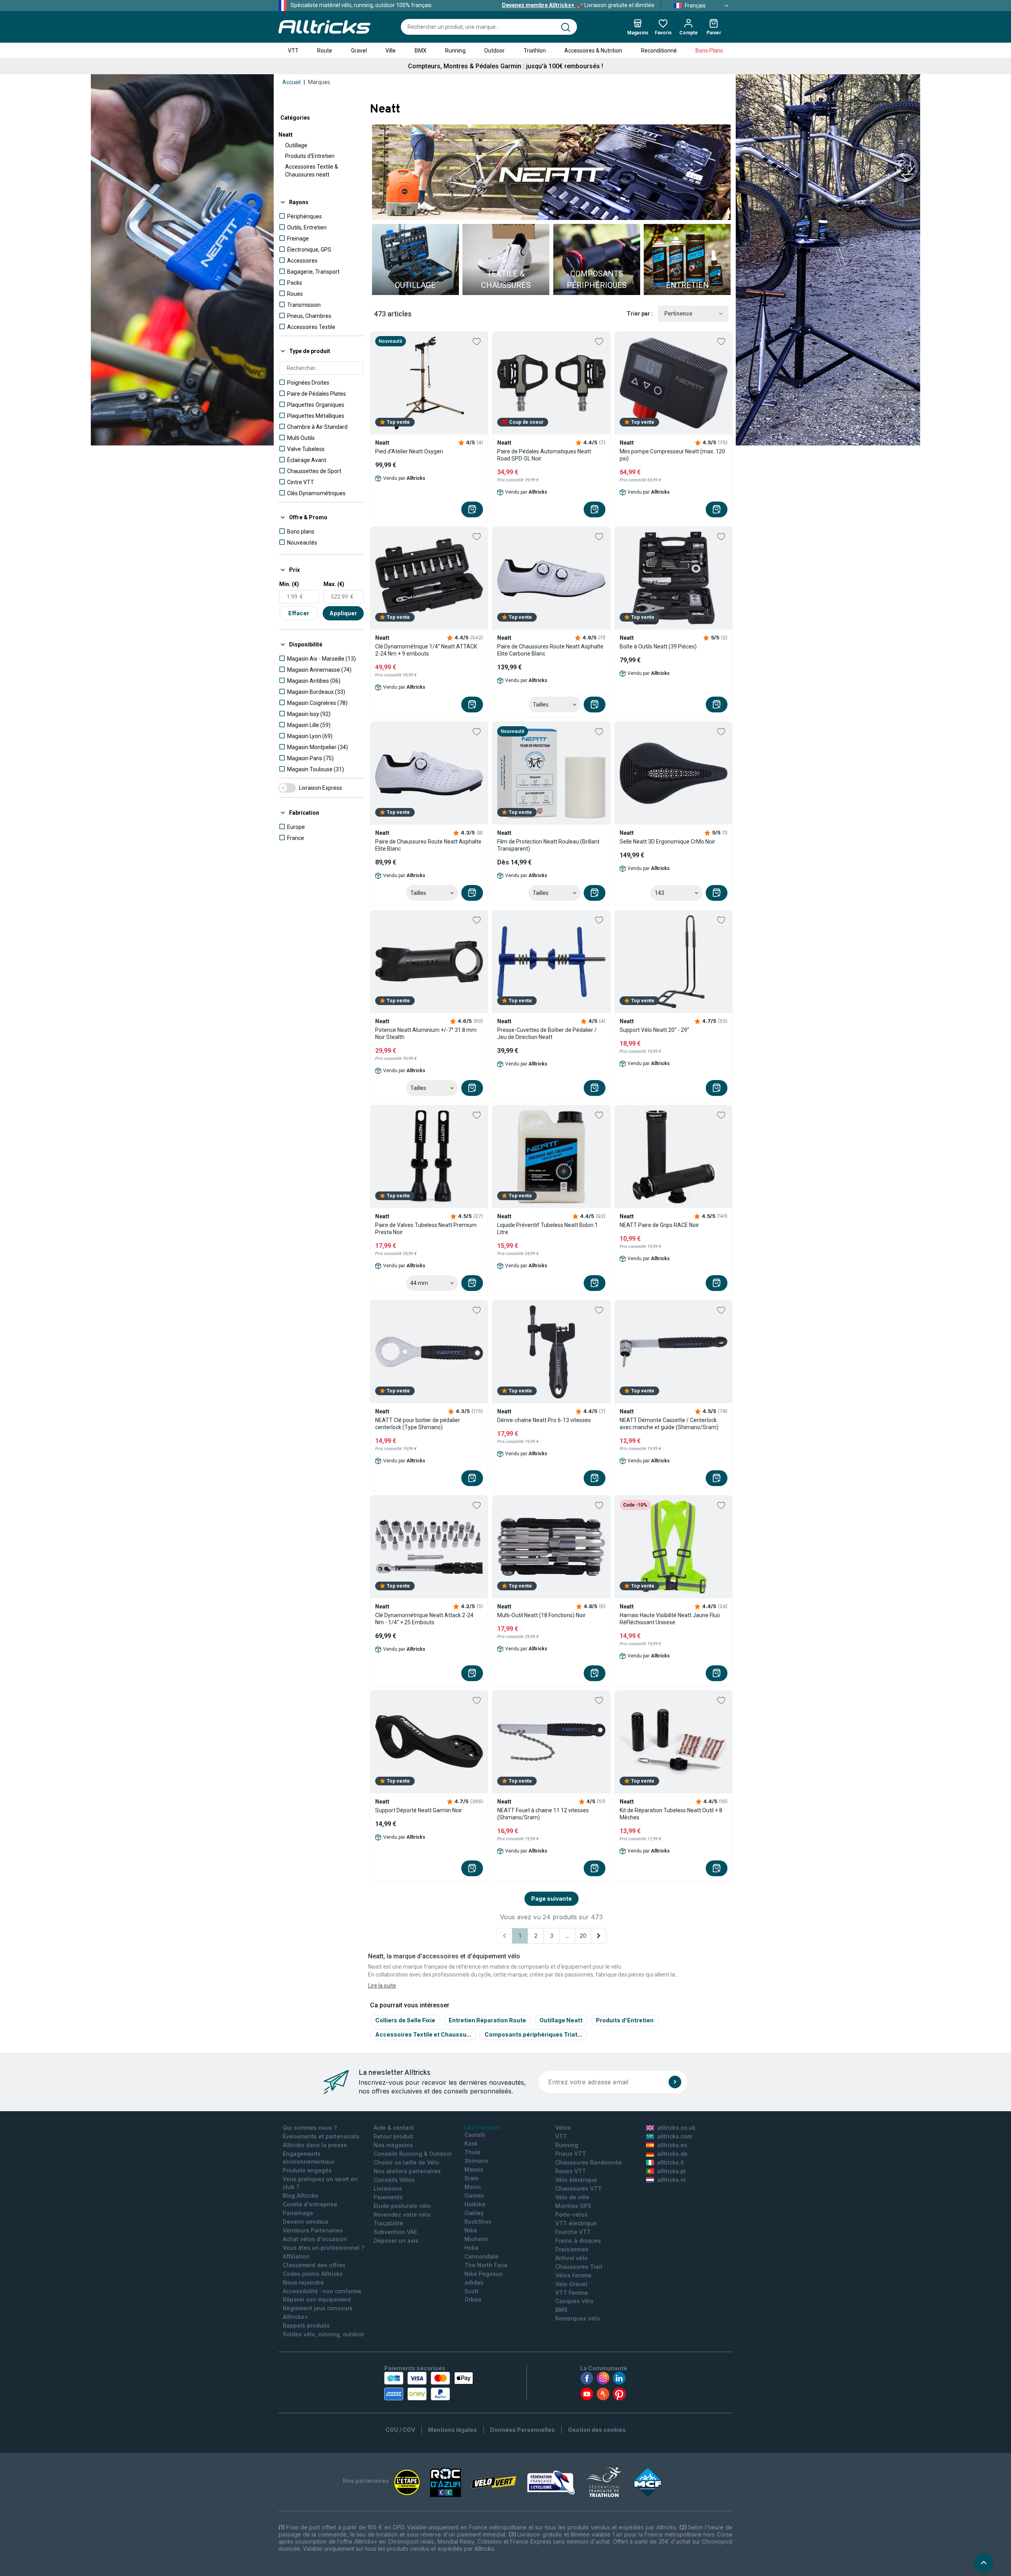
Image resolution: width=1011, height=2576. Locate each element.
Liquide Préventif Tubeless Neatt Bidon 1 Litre (548, 1229)
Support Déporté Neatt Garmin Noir (419, 1810)
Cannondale (481, 2256)
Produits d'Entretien (310, 156)
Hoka (472, 2248)
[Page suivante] (599, 1936)
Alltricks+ (296, 2317)
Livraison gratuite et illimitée (578, 5)
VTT (293, 51)
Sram (471, 2178)
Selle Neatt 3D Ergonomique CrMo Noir (667, 842)
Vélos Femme (573, 2275)
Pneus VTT (571, 2154)
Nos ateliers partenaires (407, 2171)
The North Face (486, 2265)
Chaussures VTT (579, 2188)
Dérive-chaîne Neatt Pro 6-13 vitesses (544, 1420)
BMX (421, 51)
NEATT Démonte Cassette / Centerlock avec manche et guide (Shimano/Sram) (669, 1424)
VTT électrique (576, 2223)
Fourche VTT (573, 2232)
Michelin (476, 2239)
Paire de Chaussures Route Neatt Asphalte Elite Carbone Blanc (550, 650)
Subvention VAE (395, 2232)
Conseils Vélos (394, 2180)
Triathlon (535, 51)
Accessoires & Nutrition (593, 51)
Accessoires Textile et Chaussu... (423, 2034)
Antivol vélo (571, 2258)
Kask (471, 2143)
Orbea (473, 2299)
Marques (319, 82)
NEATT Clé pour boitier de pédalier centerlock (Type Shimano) (418, 1424)
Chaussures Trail (579, 2267)
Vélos (563, 2128)
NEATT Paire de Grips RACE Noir (659, 1225)
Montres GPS (573, 2206)
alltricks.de (672, 2154)
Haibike (475, 2204)
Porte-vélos (571, 2214)
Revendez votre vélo (402, 2214)
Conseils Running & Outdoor (413, 2154)
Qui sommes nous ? (310, 2128)
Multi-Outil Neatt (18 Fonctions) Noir (541, 1615)
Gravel (359, 51)
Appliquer (343, 613)
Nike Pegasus (484, 2274)
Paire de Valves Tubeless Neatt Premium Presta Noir (426, 1229)
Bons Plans (709, 51)
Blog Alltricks (301, 2196)
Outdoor (494, 51)
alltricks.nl (671, 2180)
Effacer (299, 613)
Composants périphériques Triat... (533, 2034)
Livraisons (388, 2188)
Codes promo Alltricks (313, 2274)
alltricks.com (675, 2136)
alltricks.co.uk (676, 2128)
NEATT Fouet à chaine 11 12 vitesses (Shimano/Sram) (543, 1814)
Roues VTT (571, 2171)
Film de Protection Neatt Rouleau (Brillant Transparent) (548, 845)
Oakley (474, 2213)
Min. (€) (289, 584)
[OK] (675, 2082)
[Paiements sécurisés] (429, 2386)
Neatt (286, 135)
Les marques (483, 2127)
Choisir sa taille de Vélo (406, 2162)
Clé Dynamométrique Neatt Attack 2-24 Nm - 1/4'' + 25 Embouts (424, 1619)
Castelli (475, 2135)
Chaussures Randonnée (589, 2162)
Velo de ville (572, 2197)
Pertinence (678, 314)
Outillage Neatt (561, 2020)
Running (455, 51)
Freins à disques (578, 2241)
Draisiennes (572, 2249)
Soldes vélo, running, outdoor (324, 2334)
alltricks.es (672, 2145)
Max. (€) (334, 584)
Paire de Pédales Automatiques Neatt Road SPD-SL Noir (544, 455)
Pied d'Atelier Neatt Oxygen (409, 451)
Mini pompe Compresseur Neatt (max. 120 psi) (672, 455)
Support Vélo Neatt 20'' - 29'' (654, 1030)
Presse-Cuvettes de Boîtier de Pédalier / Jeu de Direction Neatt (547, 1033)
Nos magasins (393, 2145)
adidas (474, 2282)
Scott (472, 2291)
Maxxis (474, 2169)
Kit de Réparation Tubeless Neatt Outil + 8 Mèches (671, 1814)
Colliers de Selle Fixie (405, 2020)
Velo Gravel (571, 2284)
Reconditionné (659, 51)
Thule (473, 2152)
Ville (391, 51)
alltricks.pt (672, 2171)
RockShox (478, 2222)
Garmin (474, 2196)
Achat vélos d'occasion (315, 2239)
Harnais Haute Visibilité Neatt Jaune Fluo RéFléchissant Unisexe (670, 1619)
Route (325, 51)
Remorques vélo (578, 2318)
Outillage (296, 145)
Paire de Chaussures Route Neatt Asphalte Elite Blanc (428, 845)
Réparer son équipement (317, 2299)
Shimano (476, 2161)
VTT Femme (572, 2293)
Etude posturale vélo (402, 2206)
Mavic (473, 2187)
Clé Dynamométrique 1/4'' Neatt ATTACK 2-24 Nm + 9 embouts (426, 650)
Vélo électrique (576, 2180)
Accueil (291, 82)
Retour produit (393, 2136)
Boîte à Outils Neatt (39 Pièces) (658, 646)
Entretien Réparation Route (487, 2020)
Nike (471, 2230)
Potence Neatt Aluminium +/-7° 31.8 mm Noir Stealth (426, 1033)
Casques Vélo (574, 2301)
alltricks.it (671, 2162)
